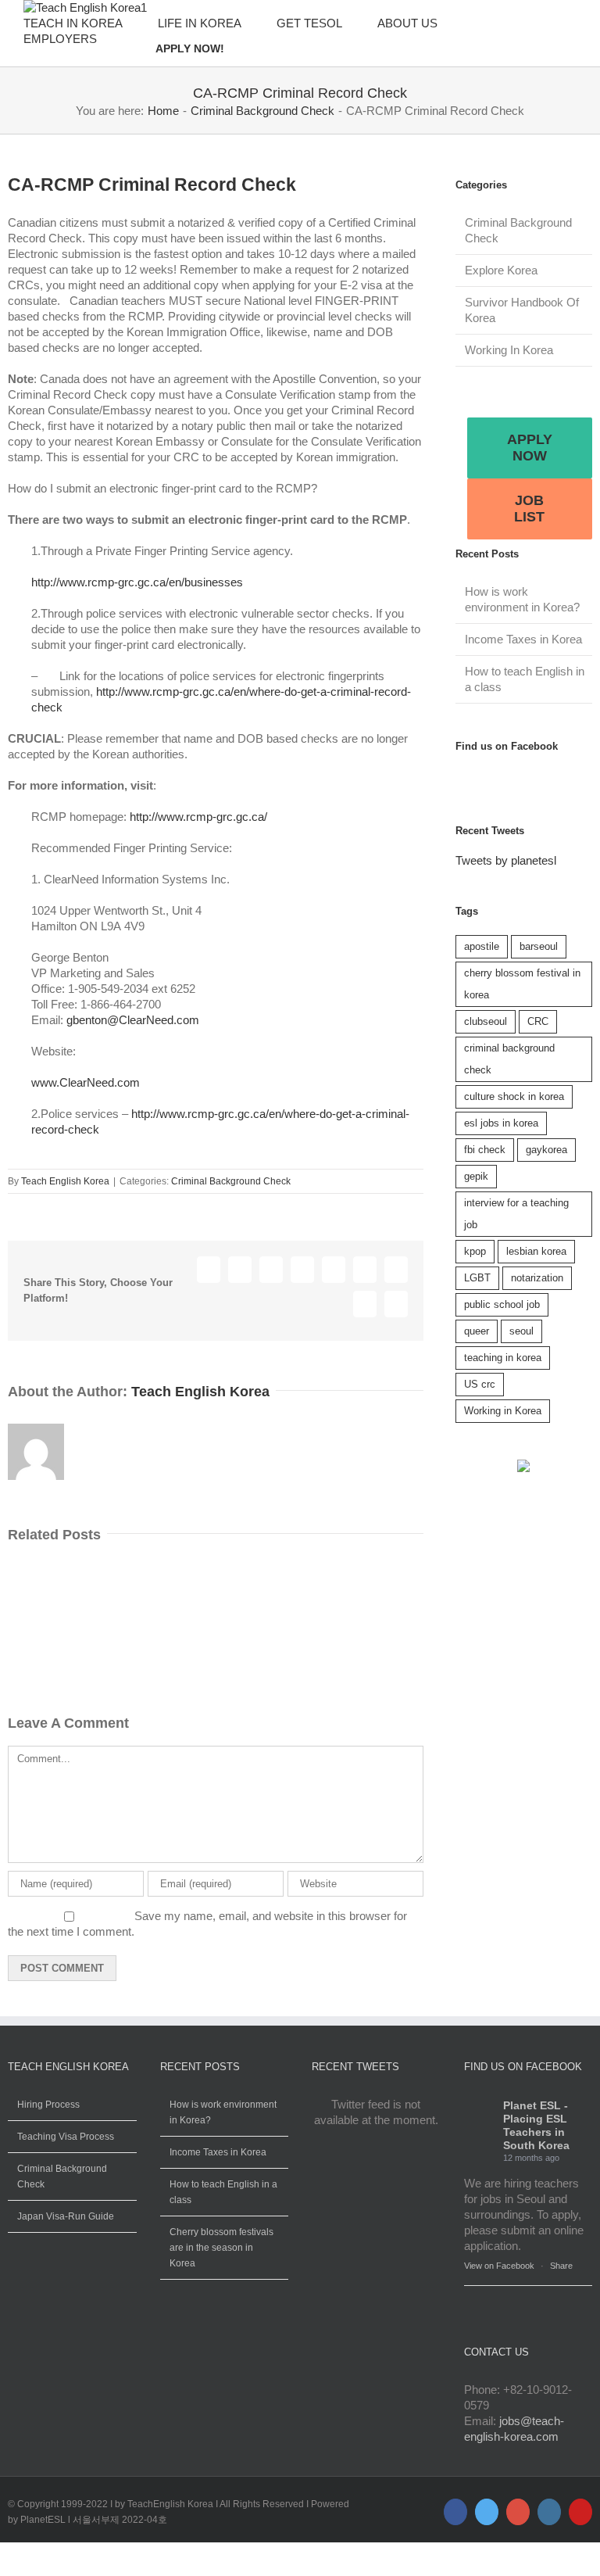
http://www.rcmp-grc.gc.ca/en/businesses (137, 582)
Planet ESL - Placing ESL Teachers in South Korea (536, 2125)
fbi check (485, 1150)
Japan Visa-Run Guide (66, 2216)
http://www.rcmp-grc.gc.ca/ (198, 817)
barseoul (539, 946)
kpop (475, 1251)
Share (561, 2266)
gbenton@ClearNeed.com (133, 1020)
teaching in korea (503, 1358)
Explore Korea (501, 270)
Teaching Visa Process (66, 2137)
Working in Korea (503, 1411)
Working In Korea (509, 350)
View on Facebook (499, 2266)
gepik (476, 1176)
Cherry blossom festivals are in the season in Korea (221, 2248)
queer (477, 1331)
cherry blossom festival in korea (522, 984)
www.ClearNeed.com (86, 1082)
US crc (480, 1384)
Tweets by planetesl (506, 860)
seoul (521, 1331)
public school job (502, 1304)
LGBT (477, 1278)
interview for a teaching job (516, 1214)
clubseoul (486, 1021)
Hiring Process (48, 2105)
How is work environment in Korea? (223, 2112)
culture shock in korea (514, 1096)
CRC (538, 1021)
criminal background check (509, 1059)
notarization (537, 1278)
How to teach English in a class (223, 2192)
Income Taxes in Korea (523, 639)
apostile (482, 946)
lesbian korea (536, 1251)
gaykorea (546, 1150)
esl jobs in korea (501, 1123)
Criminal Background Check (231, 1181)
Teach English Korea (65, 1181)
